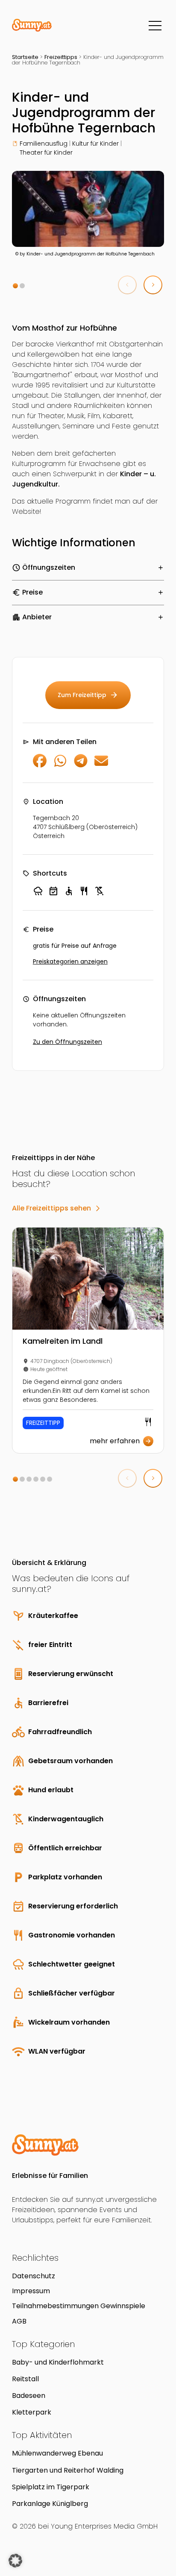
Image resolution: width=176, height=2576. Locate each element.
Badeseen (29, 2396)
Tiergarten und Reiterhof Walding (68, 2470)
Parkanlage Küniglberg (50, 2504)
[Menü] (155, 26)
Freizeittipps (61, 57)
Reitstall (25, 2379)
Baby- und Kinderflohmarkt (58, 2362)
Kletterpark (32, 2412)
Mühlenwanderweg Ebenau (57, 2453)
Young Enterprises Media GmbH (104, 2526)
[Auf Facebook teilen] (40, 765)
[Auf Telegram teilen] (81, 765)
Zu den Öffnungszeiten (67, 1042)
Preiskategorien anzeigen (70, 961)
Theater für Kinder (46, 152)
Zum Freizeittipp (88, 695)
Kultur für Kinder (95, 144)
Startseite (25, 57)
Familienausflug (44, 144)
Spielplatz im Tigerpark (51, 2487)
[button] (15, 286)
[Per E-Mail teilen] (101, 765)
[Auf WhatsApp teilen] (60, 765)
